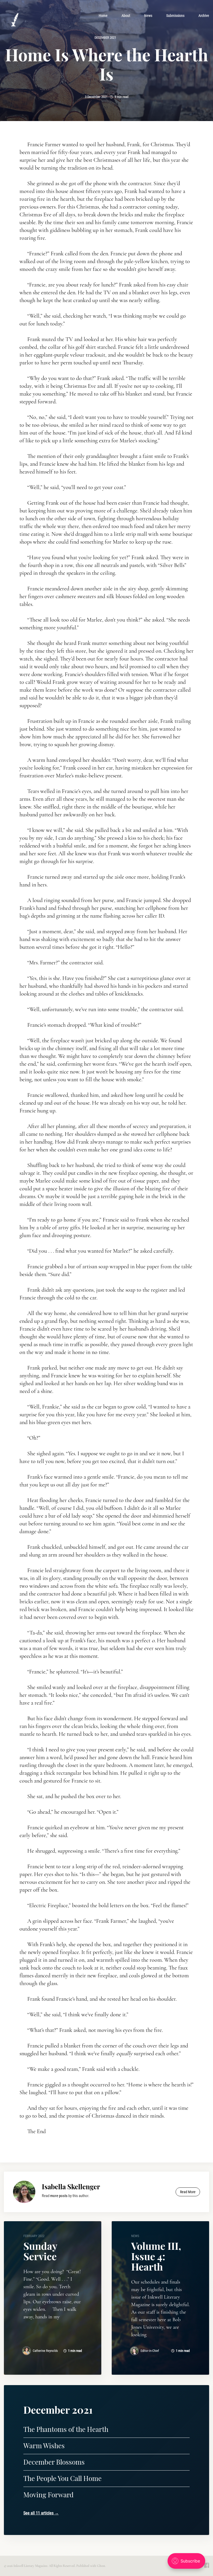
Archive (204, 16)
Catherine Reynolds (45, 2351)
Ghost (101, 2566)
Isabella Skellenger (71, 2187)
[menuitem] (103, 16)
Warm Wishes (44, 2445)
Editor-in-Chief (150, 2351)
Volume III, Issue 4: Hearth (156, 2256)
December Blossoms (54, 2462)
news (135, 2236)
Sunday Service (40, 2251)
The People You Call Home (62, 2478)
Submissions (175, 16)
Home (103, 16)
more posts (59, 2196)
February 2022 (34, 2236)
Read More (188, 2192)
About (126, 16)
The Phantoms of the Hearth (66, 2429)
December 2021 (105, 38)
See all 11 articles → (41, 2513)
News (148, 16)
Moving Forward (48, 2495)
